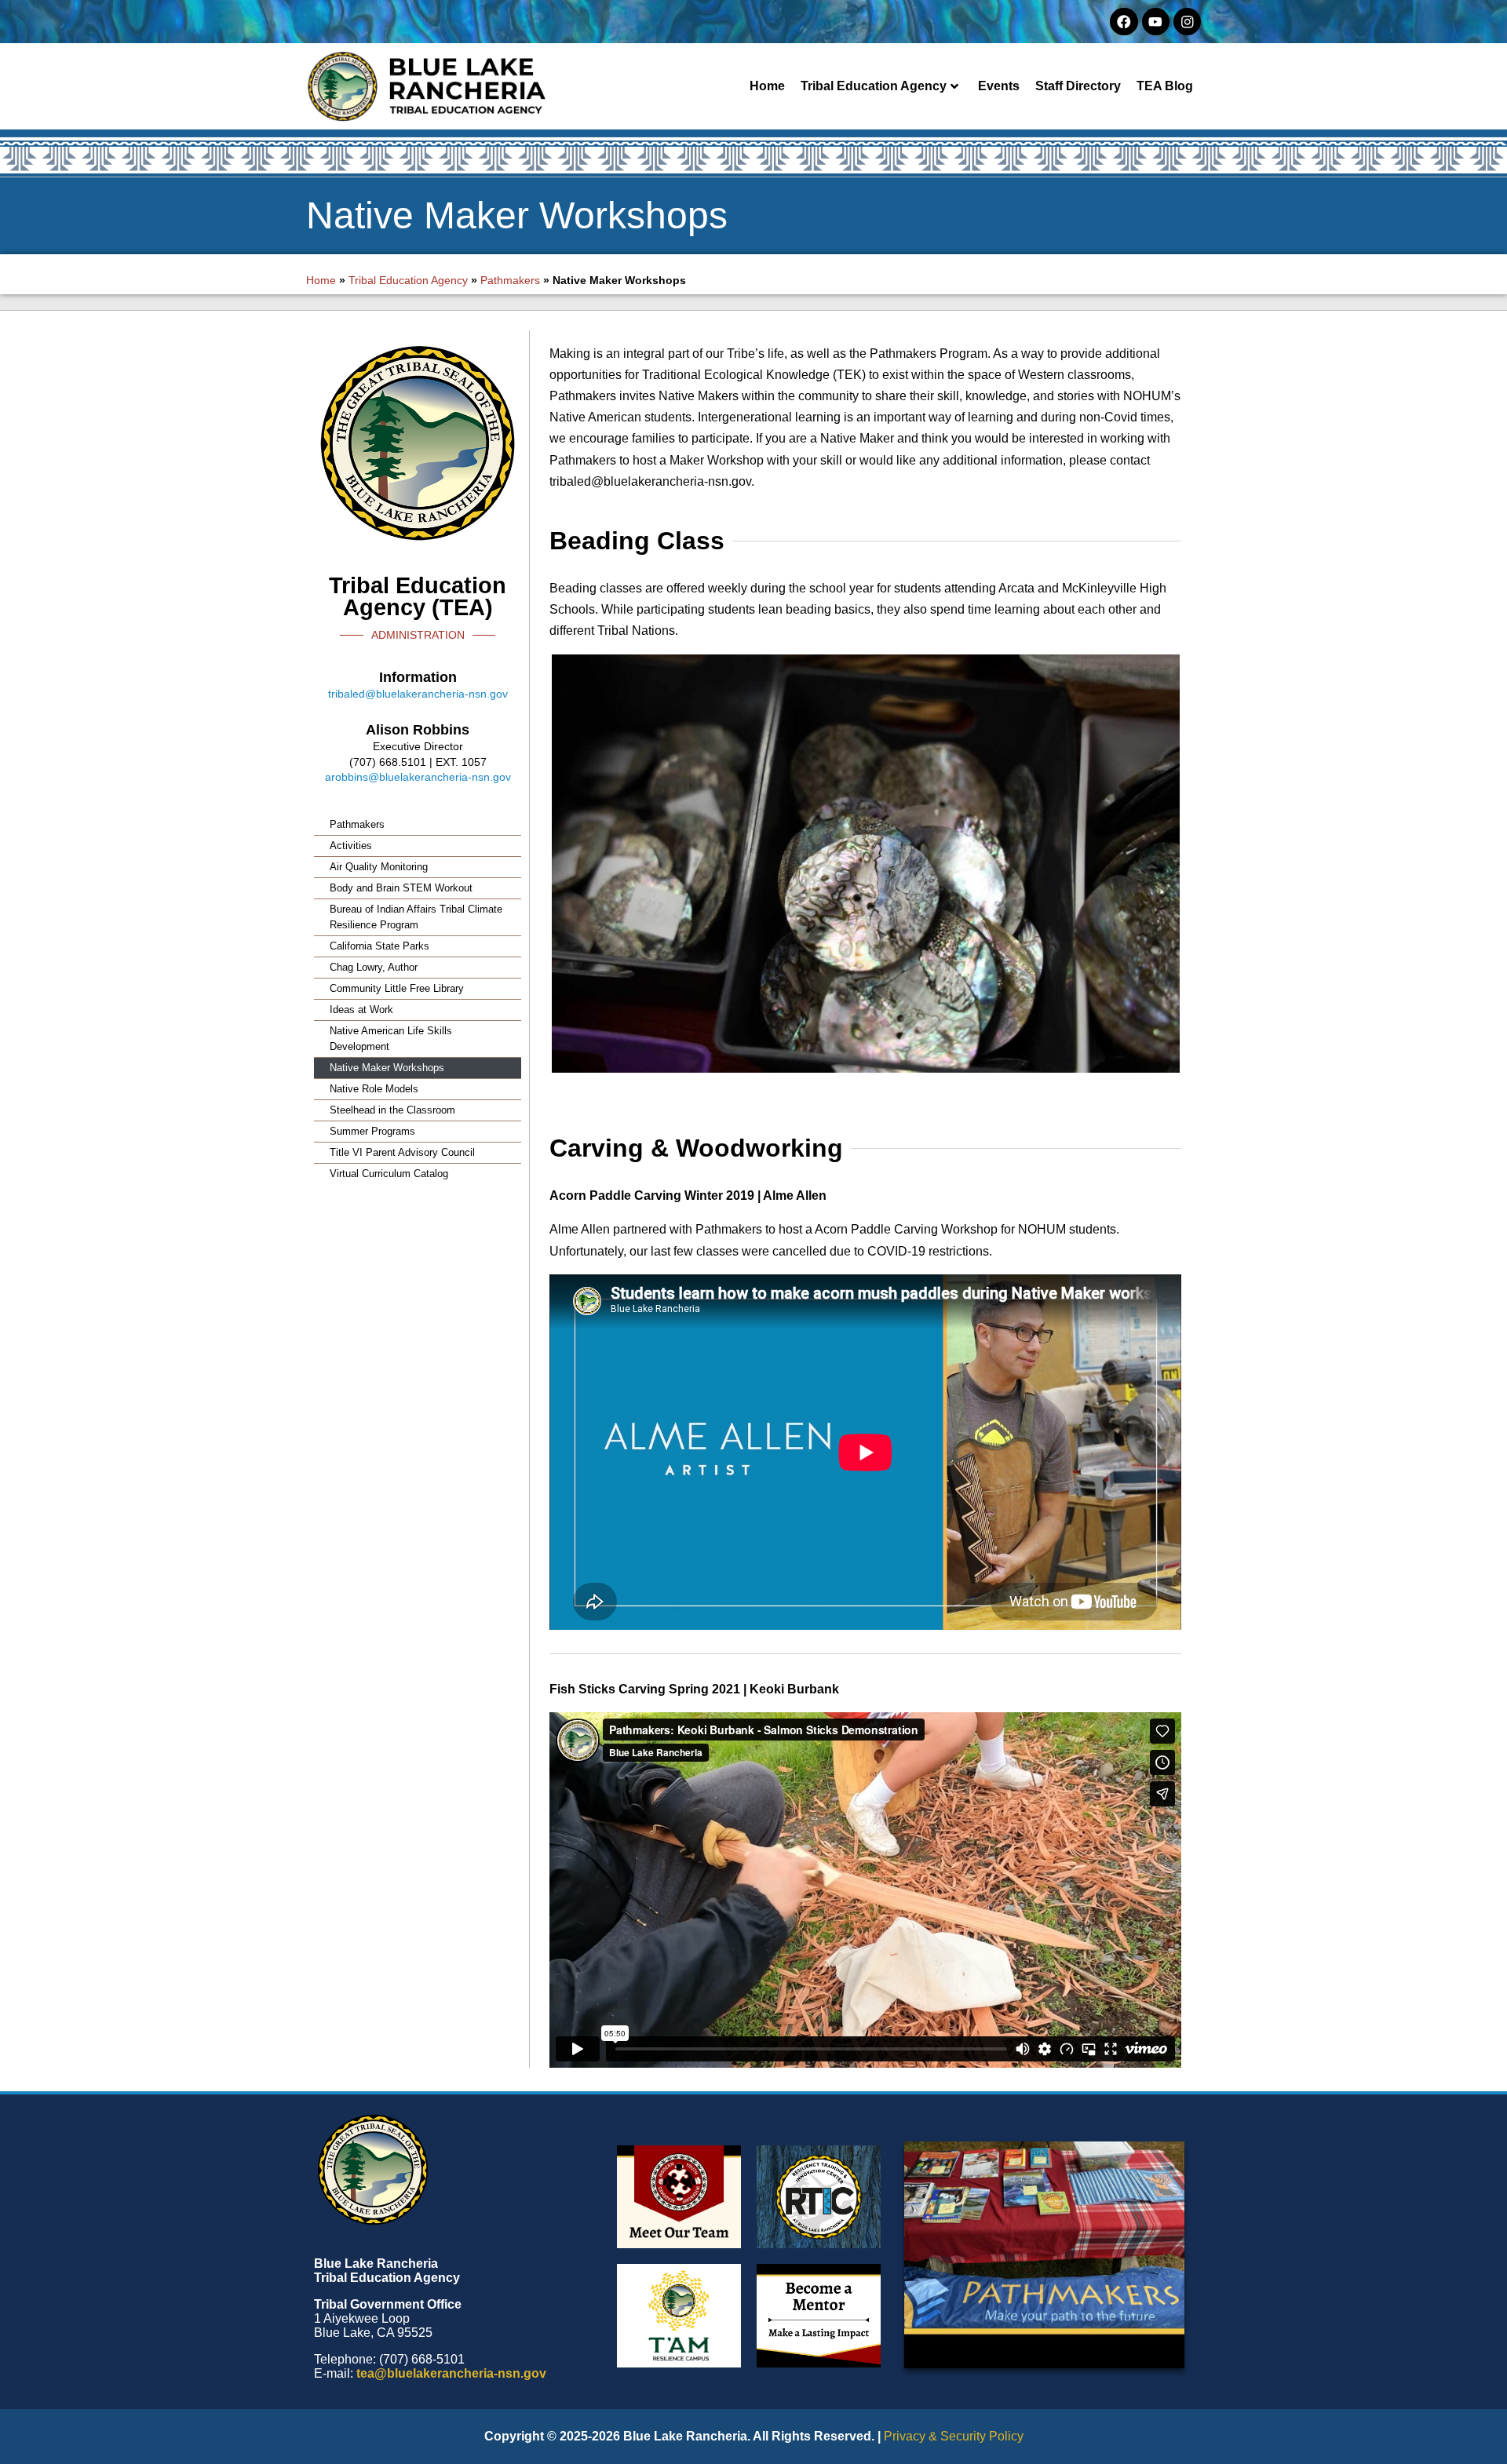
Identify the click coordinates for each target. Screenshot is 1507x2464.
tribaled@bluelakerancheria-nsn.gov (418, 694)
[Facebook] (1124, 22)
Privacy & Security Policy (954, 2436)
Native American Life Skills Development (391, 1039)
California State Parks (379, 946)
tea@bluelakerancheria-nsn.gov (451, 2373)
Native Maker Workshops (387, 1068)
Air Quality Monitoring (379, 867)
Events (999, 86)
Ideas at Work (361, 1010)
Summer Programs (372, 1131)
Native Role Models (374, 1089)
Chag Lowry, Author (374, 967)
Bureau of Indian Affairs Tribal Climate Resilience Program (416, 917)
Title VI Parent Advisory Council (402, 1152)
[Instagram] (1187, 22)
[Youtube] (1156, 22)
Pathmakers (510, 280)
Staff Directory (1078, 86)
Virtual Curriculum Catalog (389, 1174)
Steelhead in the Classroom (392, 1110)
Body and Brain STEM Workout (401, 888)
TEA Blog (1165, 86)
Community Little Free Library (397, 988)
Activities (351, 846)
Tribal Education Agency (874, 86)
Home (767, 86)
